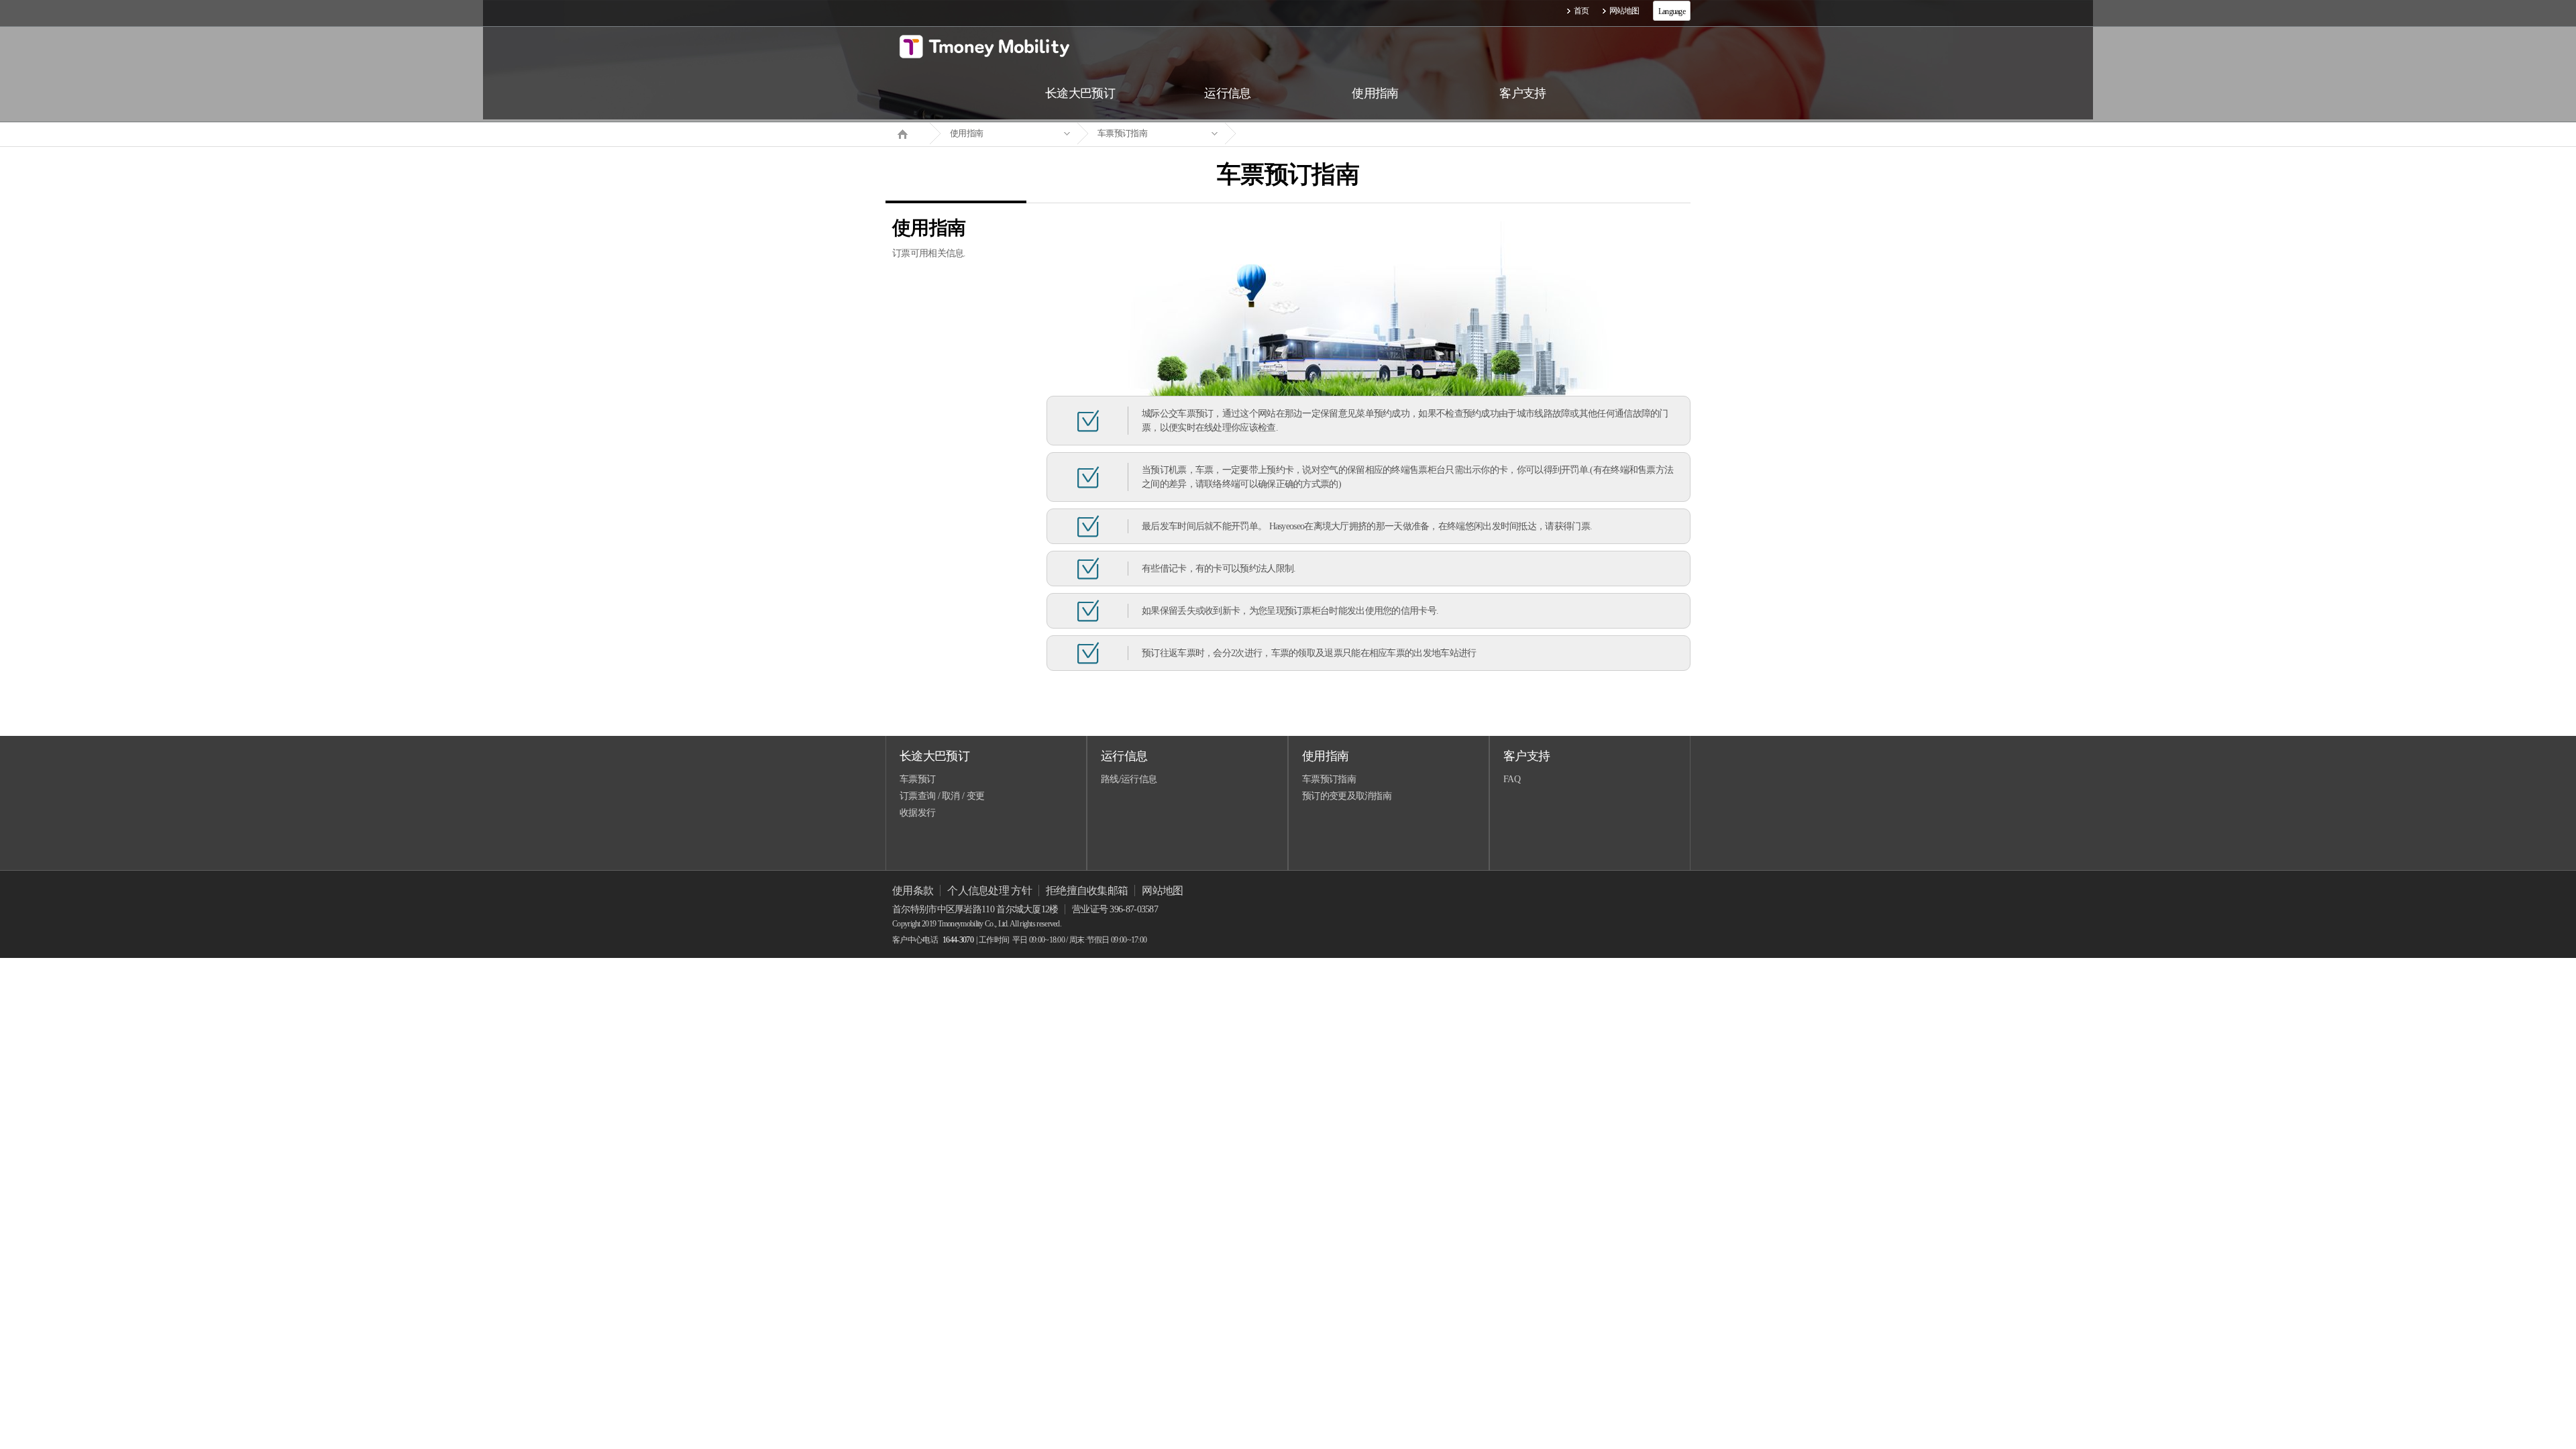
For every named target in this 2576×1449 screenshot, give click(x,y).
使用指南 (966, 133)
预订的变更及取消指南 (1347, 796)
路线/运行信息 (1129, 779)
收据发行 (917, 813)
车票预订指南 (1122, 133)
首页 (1581, 11)
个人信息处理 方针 (989, 891)
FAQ (1512, 779)
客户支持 (1526, 756)
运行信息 (1124, 756)
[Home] (908, 133)
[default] (1299, 134)
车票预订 (917, 779)
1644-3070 (958, 940)
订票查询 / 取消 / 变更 (942, 796)
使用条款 (913, 891)
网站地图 (1624, 11)
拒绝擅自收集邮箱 (1087, 891)
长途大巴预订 (934, 756)
